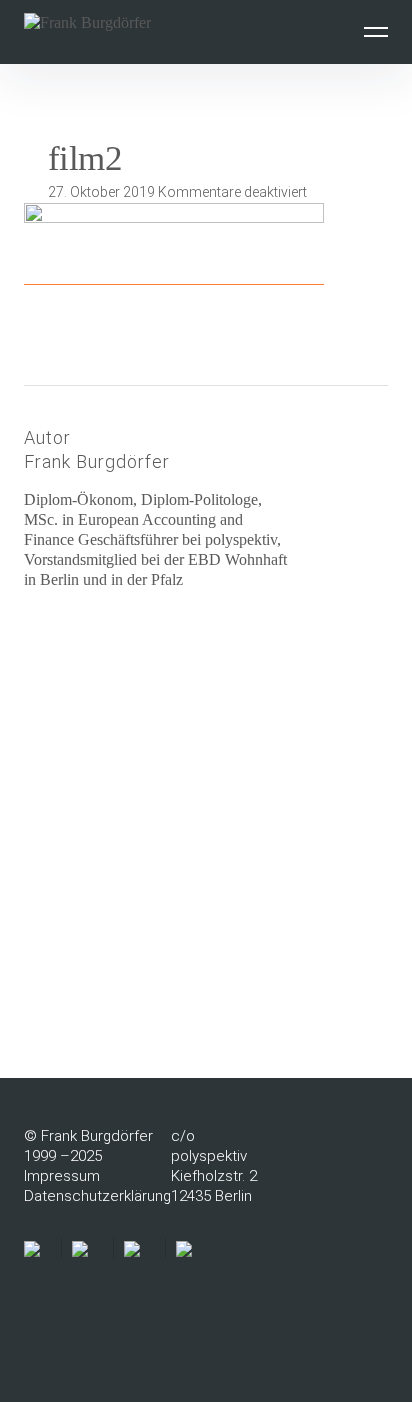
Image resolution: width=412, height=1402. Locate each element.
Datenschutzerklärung (97, 1196)
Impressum (62, 1176)
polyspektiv (209, 1156)
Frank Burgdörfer (97, 461)
